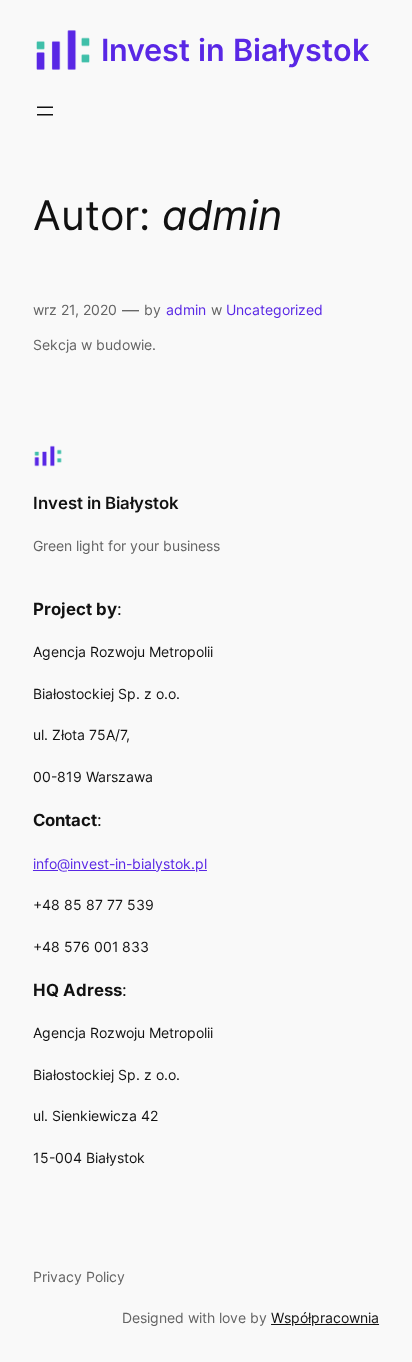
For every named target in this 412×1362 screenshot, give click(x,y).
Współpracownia (325, 1317)
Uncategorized (274, 309)
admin (186, 309)
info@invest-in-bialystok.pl (120, 863)
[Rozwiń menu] (45, 111)
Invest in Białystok (235, 49)
